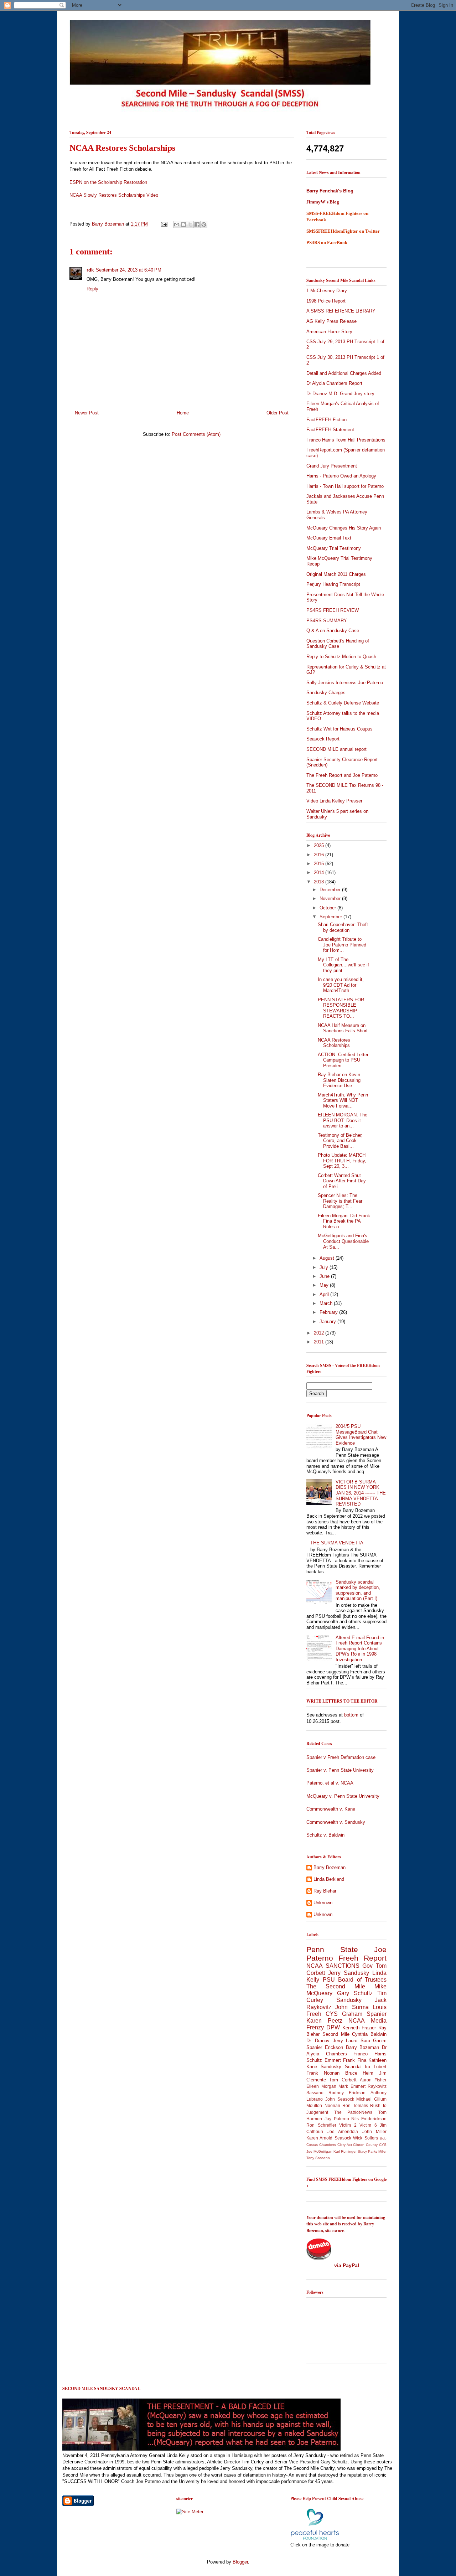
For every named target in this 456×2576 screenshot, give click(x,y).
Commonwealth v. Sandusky (336, 1822)
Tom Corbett (343, 2080)
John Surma (352, 2007)
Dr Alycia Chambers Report (334, 383)
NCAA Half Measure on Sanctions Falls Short (343, 1028)
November (331, 899)
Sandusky (349, 2000)
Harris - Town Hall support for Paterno (345, 486)
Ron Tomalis (355, 2105)
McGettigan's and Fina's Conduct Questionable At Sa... (343, 1241)
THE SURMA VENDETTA (337, 1543)
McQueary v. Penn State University (343, 1796)
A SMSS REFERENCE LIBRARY (341, 311)
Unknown (323, 1903)
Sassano (315, 2093)
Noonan (332, 2105)
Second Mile (336, 2034)
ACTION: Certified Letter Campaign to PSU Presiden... (343, 1060)
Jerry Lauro (345, 2041)
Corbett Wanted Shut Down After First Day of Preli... (342, 1181)
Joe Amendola (343, 2131)
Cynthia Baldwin (369, 2034)
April (325, 1294)
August (328, 1258)
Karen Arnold (319, 2138)
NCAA (357, 2021)
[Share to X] (190, 224)
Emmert (333, 2060)
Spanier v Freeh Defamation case (341, 1757)
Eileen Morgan (321, 2086)
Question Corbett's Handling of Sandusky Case (338, 644)
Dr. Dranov (318, 2041)
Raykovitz (377, 2086)
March (327, 1303)
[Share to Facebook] (197, 224)
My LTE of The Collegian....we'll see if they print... (343, 965)
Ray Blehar (325, 1891)
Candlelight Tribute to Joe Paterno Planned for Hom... (342, 945)
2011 (320, 1342)
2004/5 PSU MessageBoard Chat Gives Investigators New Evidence (361, 1435)
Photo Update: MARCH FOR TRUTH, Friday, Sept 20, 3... (342, 1161)
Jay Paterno (337, 2119)
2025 (320, 845)
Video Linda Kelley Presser (334, 801)
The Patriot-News (353, 2112)
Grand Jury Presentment (332, 466)
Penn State (332, 1949)
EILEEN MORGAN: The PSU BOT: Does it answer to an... (343, 1120)
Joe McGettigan (319, 2151)
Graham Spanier (364, 2014)
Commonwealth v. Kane (331, 1809)
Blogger (240, 2562)
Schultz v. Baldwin (325, 1835)
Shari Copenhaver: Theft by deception (343, 927)
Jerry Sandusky (349, 1973)
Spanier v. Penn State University (340, 1770)
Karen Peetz (324, 2021)
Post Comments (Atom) (196, 434)
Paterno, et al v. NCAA (330, 1783)
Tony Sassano (318, 2158)
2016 (320, 855)
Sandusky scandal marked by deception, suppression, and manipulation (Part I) (358, 1590)
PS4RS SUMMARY (327, 621)
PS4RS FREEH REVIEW (333, 610)
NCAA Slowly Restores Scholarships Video (114, 195)
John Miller (375, 2131)
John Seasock (340, 2099)
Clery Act (345, 2145)
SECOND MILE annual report (336, 749)
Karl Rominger (345, 2151)
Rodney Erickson (347, 2093)
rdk (90, 270)
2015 (320, 864)
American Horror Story (329, 332)
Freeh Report (362, 1958)
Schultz (314, 2060)
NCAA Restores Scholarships (334, 1043)
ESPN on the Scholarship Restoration (109, 182)
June (325, 1276)
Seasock (343, 2138)
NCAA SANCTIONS (333, 1966)
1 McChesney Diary (327, 291)
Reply (92, 289)
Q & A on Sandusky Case (333, 631)
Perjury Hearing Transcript (333, 584)
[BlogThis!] (183, 224)
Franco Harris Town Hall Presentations (346, 440)
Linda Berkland (329, 1879)
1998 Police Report (326, 301)
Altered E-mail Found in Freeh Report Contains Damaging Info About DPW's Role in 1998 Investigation (360, 1649)
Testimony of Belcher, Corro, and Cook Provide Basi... (340, 1141)
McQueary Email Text (329, 538)
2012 (320, 1333)
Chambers (328, 2145)
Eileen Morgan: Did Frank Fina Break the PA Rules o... (344, 1221)
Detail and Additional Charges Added (344, 373)
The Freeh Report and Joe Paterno (342, 775)
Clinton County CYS (370, 2145)
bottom (351, 1715)
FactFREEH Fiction (327, 420)
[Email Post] (164, 224)
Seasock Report (323, 739)
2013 (320, 882)
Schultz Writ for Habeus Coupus (340, 729)
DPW (333, 2027)
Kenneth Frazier (359, 2028)
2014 (320, 873)
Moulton (314, 2105)
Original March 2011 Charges (336, 574)
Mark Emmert (352, 2086)
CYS (332, 2014)
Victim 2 (348, 2125)
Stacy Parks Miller (372, 2151)
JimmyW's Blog (323, 202)
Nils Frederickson (369, 2119)
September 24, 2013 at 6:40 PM (129, 270)
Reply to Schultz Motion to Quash (341, 657)
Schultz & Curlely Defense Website (343, 703)
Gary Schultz (355, 1993)
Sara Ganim (374, 2041)
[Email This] (177, 224)
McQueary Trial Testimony (334, 548)
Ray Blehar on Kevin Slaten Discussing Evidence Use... (339, 1080)
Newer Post (87, 413)
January (328, 1321)
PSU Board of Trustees (355, 1980)
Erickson (334, 2047)
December (331, 890)
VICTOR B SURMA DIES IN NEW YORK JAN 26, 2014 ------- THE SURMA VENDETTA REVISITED (361, 1493)
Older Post (278, 413)
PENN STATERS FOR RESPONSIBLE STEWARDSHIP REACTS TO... (341, 1008)
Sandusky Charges (326, 693)
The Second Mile (336, 1986)
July (325, 1267)
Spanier (314, 2047)
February (329, 1312)
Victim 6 (368, 2125)
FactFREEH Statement (330, 430)
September (331, 917)
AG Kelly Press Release (331, 321)
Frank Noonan (323, 2073)
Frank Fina (355, 2060)
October (328, 908)
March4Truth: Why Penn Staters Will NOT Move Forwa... (343, 1100)
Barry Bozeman (109, 224)
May (325, 1285)
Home (183, 413)
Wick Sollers (365, 2138)
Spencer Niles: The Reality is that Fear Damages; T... (340, 1201)
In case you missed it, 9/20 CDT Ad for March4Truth (341, 985)
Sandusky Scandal (341, 2067)
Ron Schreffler (321, 2125)
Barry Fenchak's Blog (330, 191)
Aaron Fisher (373, 2080)
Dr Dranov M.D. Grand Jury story (340, 394)
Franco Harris (370, 2054)
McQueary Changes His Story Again (344, 528)
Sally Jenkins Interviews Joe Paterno (345, 683)
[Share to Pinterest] (204, 224)
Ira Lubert (376, 2067)
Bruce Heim (359, 2073)
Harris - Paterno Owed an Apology (341, 476)
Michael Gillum (371, 2099)
